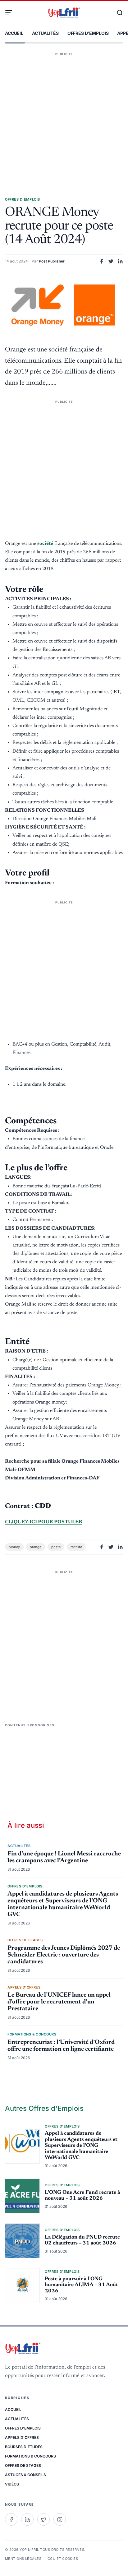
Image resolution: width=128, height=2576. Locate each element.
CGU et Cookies (63, 2559)
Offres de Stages (23, 2465)
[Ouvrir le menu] (11, 13)
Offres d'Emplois (88, 33)
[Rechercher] (117, 13)
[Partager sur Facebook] (102, 261)
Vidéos (12, 2484)
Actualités (45, 33)
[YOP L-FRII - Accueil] (64, 13)
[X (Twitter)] (43, 2519)
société (45, 544)
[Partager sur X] (111, 261)
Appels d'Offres (22, 2437)
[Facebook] (11, 2519)
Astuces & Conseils (25, 2475)
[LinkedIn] (27, 2519)
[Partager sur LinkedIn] (120, 261)
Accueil (14, 33)
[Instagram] (60, 2519)
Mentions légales (23, 2559)
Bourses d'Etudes (24, 2447)
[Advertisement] (64, 115)
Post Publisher (52, 261)
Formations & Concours (30, 2456)
